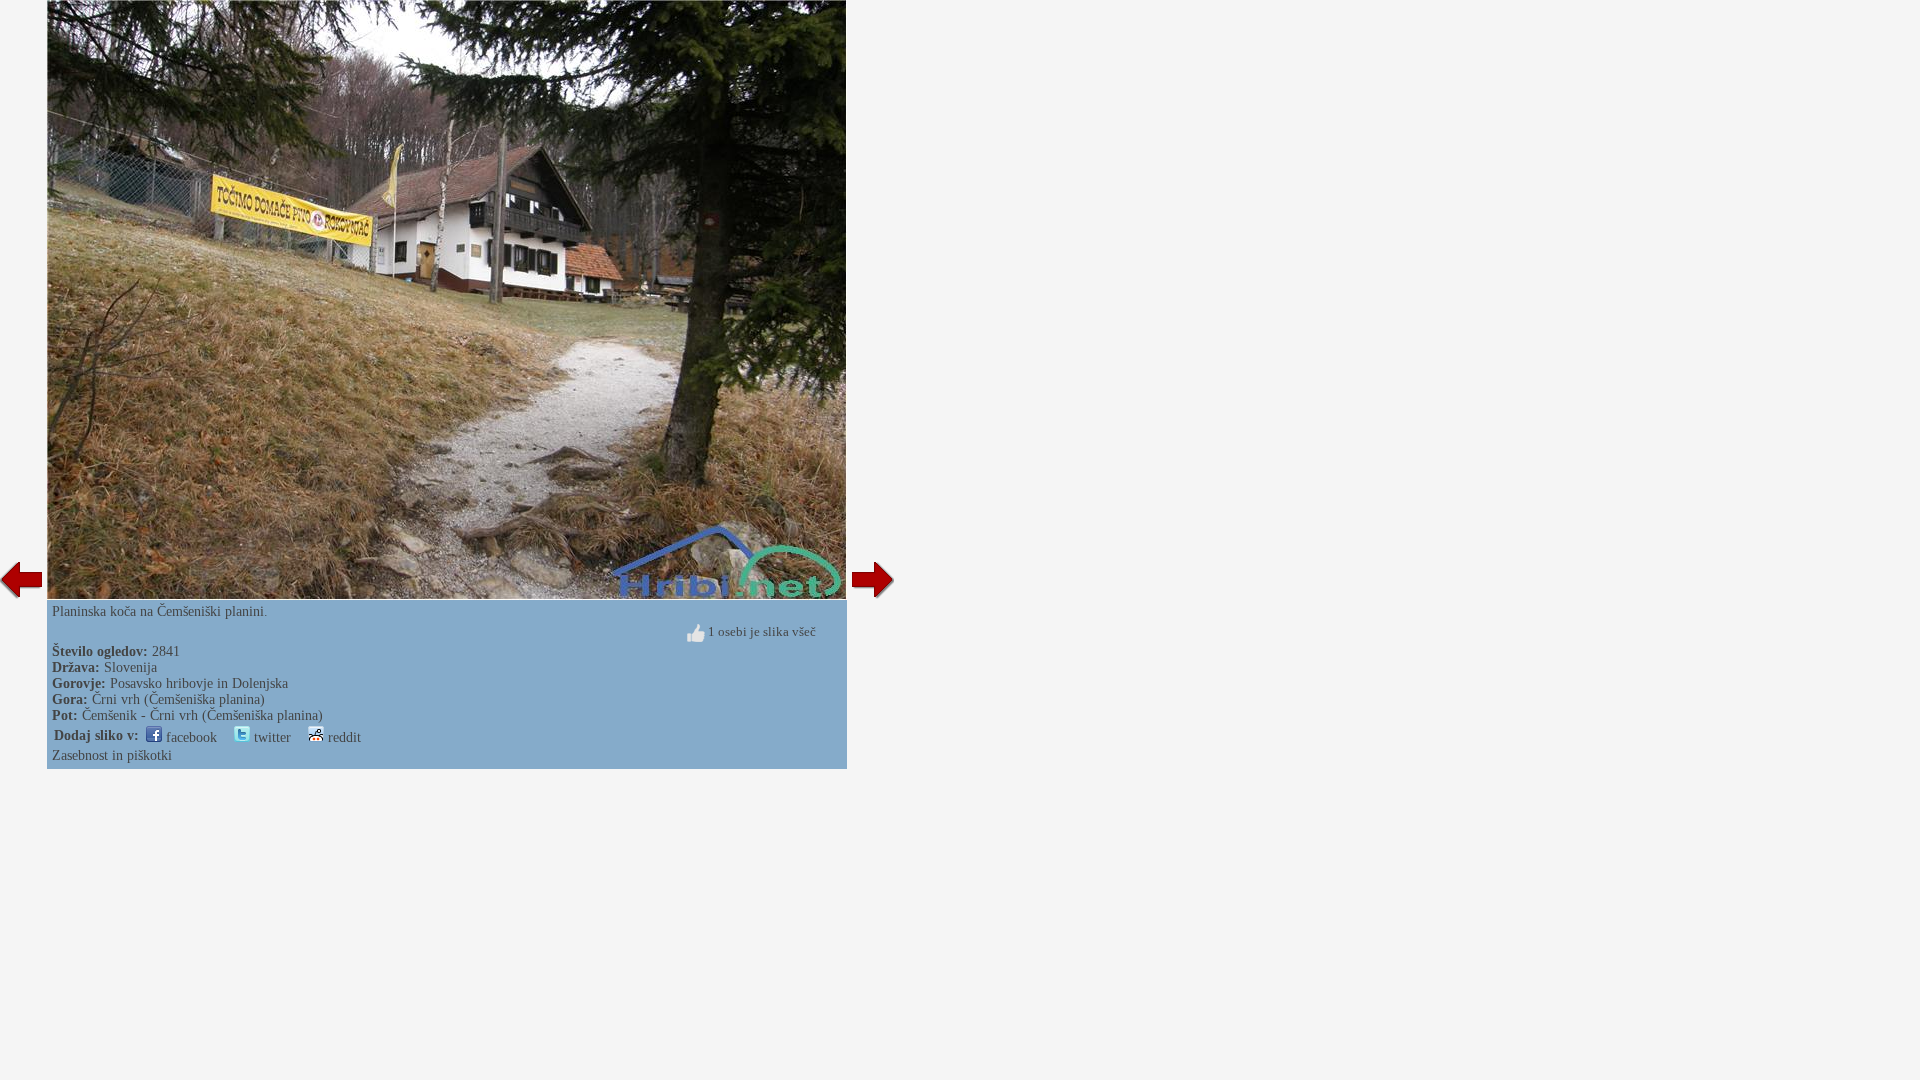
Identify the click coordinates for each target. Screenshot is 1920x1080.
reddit (342, 737)
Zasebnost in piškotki (112, 755)
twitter (270, 737)
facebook (189, 737)
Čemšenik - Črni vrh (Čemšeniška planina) (202, 715)
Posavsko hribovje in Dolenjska (199, 683)
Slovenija (130, 667)
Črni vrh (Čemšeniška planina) (178, 699)
